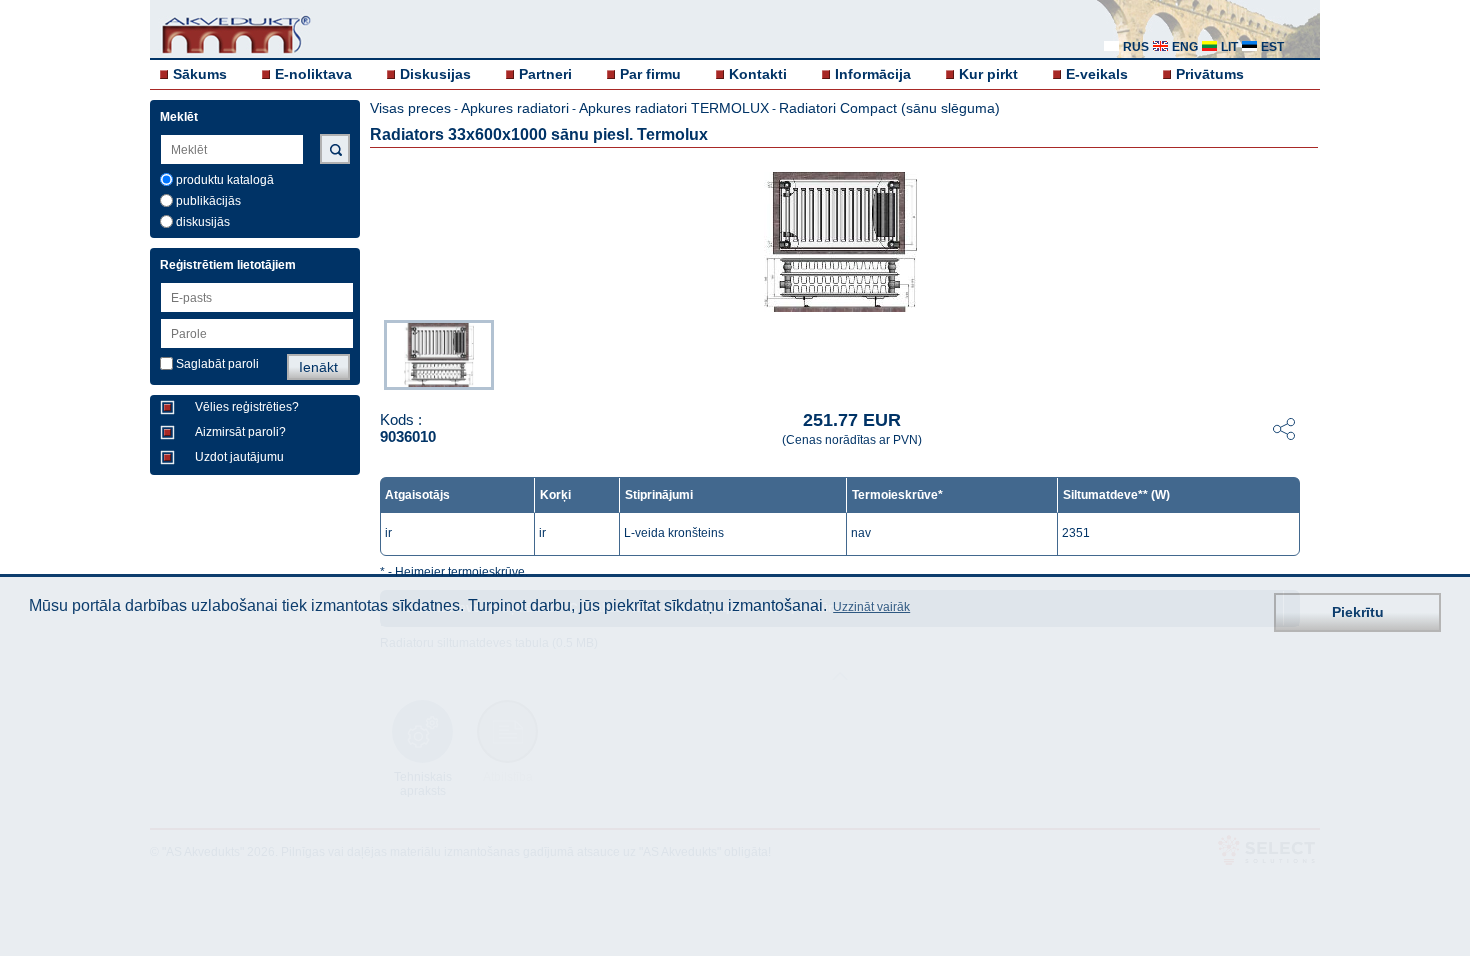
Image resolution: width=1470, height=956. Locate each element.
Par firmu (650, 74)
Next (1306, 353)
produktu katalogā (225, 180)
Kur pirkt (988, 74)
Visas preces (410, 108)
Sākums (200, 74)
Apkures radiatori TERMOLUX (674, 108)
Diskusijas (435, 74)
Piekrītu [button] (1358, 612)
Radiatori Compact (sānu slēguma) (889, 108)
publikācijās (208, 201)
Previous (374, 353)
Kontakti (758, 74)
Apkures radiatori (515, 108)
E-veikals (1097, 74)
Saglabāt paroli (217, 364)
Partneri (545, 74)
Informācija (873, 74)
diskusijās (203, 222)
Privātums (1210, 74)
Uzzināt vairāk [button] (871, 607)
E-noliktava (313, 74)
